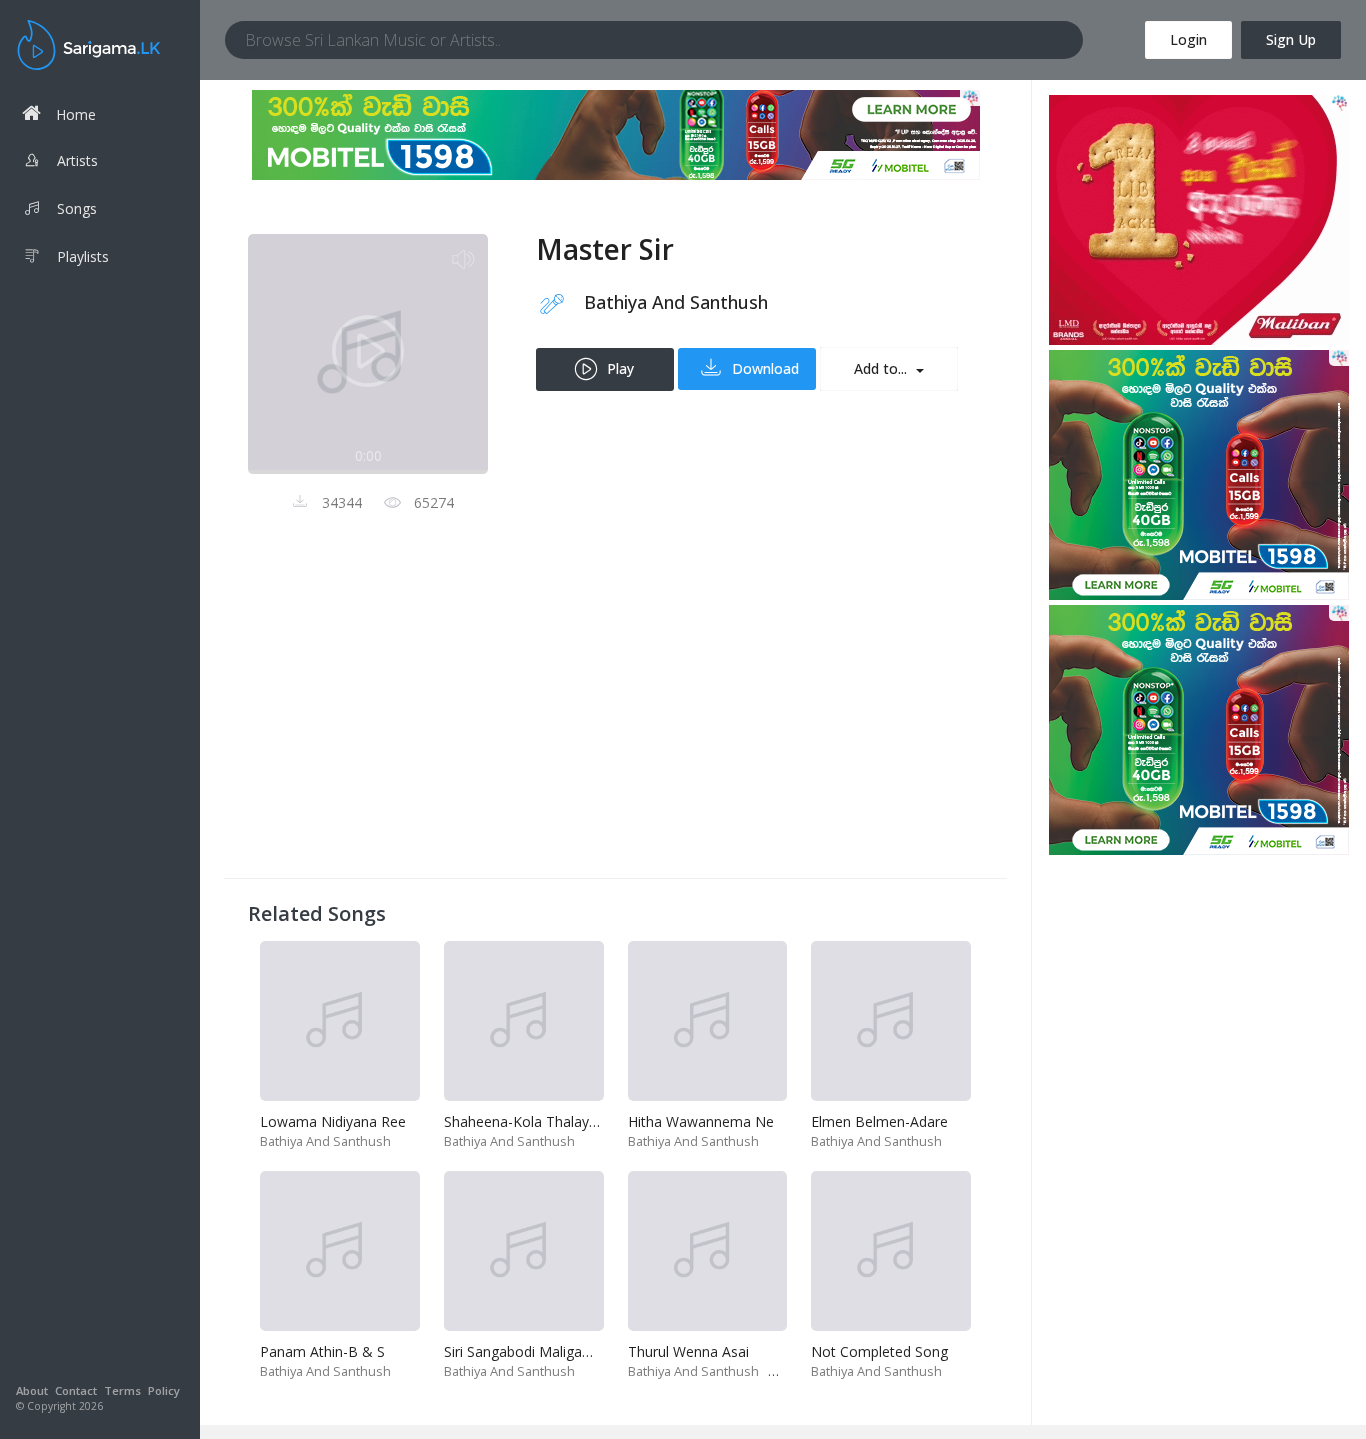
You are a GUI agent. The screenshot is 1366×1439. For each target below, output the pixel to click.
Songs (77, 208)
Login (1188, 39)
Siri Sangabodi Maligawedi (528, 1351)
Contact (76, 1390)
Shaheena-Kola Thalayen (524, 1121)
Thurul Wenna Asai (688, 1351)
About (32, 1390)
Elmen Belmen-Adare (879, 1121)
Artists (77, 160)
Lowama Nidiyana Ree (333, 1121)
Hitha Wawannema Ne (701, 1121)
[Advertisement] (615, 714)
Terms (122, 1390)
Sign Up (1291, 39)
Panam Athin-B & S (322, 1351)
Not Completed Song (879, 1351)
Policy (164, 1390)
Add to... (882, 368)
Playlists (83, 256)
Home (76, 114)
